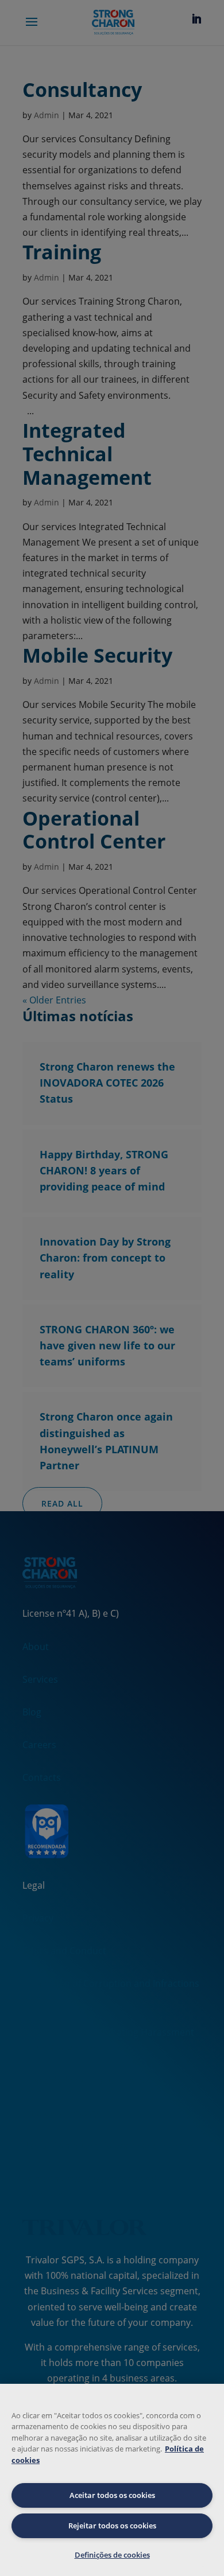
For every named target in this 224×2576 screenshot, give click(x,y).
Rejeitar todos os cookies (112, 2526)
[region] (112, 2480)
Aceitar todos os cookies (112, 2495)
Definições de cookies (112, 2555)
